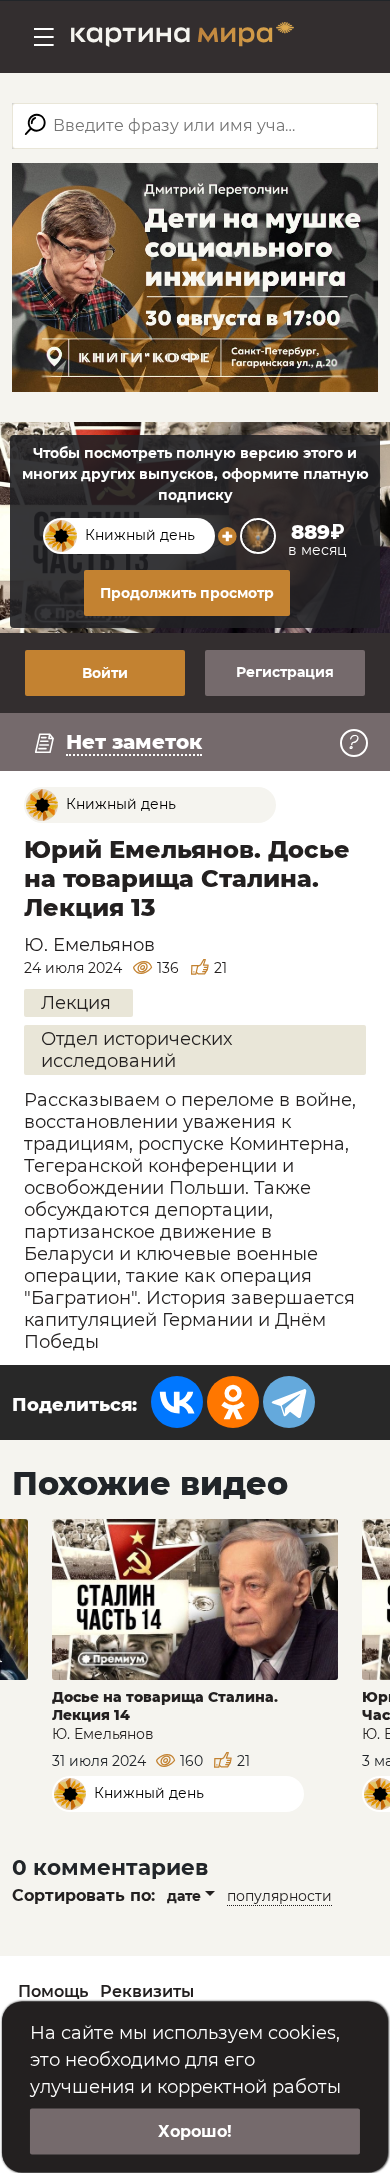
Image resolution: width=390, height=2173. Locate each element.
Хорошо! (195, 2131)
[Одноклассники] (233, 1402)
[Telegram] (289, 1402)
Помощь (53, 1991)
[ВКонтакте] (177, 1402)
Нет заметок (134, 742)
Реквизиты (147, 1991)
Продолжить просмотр (187, 593)
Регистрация (285, 672)
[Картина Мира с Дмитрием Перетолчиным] (182, 37)
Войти (105, 673)
